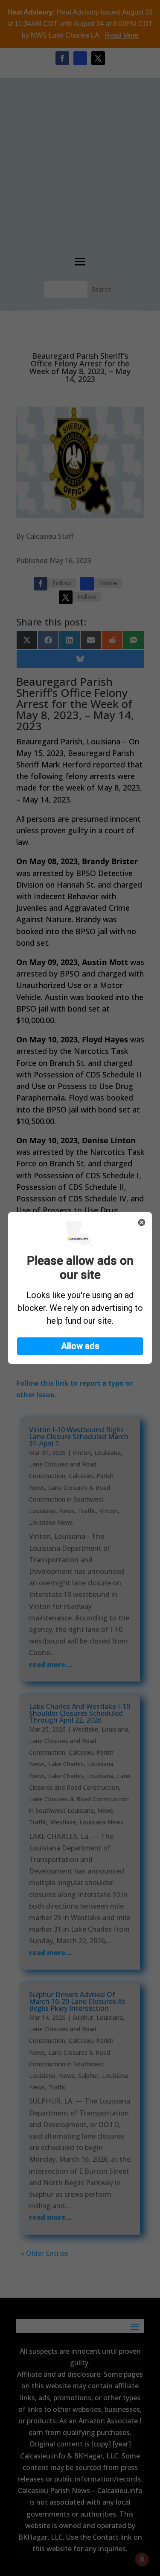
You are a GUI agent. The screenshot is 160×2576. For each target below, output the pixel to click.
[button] (80, 1346)
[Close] (142, 1222)
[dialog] (80, 1288)
